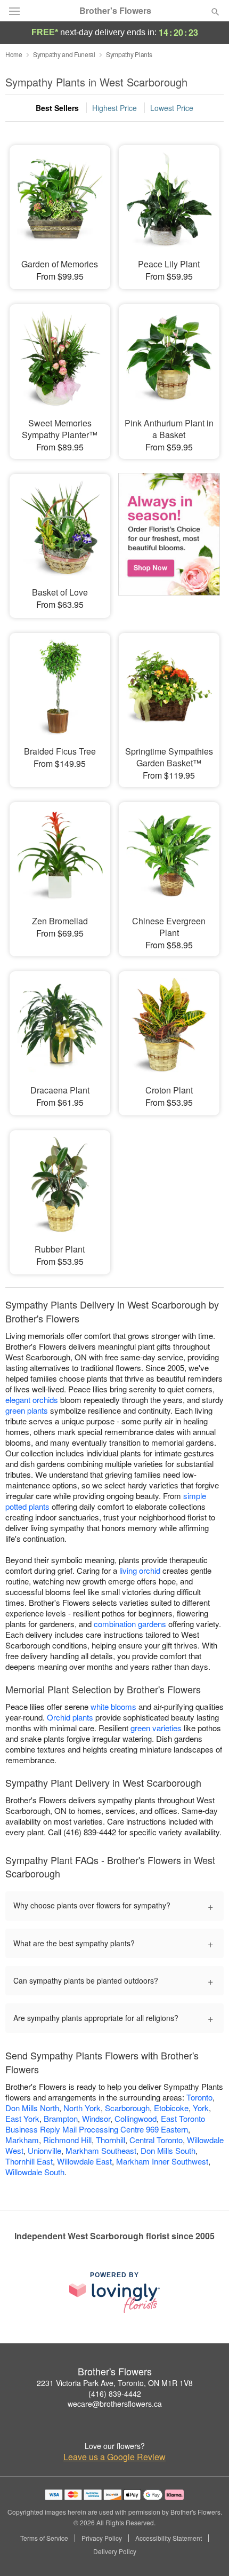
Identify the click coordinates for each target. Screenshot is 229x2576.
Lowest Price (172, 108)
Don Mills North (32, 2108)
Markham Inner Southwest (162, 2161)
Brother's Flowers (115, 11)
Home (14, 54)
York (201, 2108)
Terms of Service (44, 2538)
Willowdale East (84, 2161)
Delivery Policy (115, 2551)
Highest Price (114, 108)
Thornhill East (29, 2161)
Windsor (96, 2118)
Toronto (199, 2097)
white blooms (113, 1706)
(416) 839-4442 (115, 2393)
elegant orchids (32, 1400)
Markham (22, 2140)
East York (22, 2118)
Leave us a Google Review (114, 2457)
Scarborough (127, 2108)
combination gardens (130, 1624)
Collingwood (136, 2118)
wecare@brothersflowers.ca (115, 2404)
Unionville (44, 2150)
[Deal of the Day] (169, 538)
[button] (206, 2552)
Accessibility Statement (169, 2538)
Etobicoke (171, 2108)
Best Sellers (57, 108)
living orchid (140, 1570)
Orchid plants (70, 1717)
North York (82, 2108)
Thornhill (111, 2140)
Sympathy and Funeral (64, 54)
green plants (27, 1410)
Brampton (61, 2118)
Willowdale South (35, 2172)
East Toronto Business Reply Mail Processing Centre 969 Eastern (105, 2124)
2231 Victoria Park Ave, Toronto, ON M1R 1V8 (115, 2383)
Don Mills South (168, 2150)
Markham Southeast (101, 2150)
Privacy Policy (102, 2538)
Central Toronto (156, 2140)
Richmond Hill (67, 2140)
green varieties (156, 1728)
